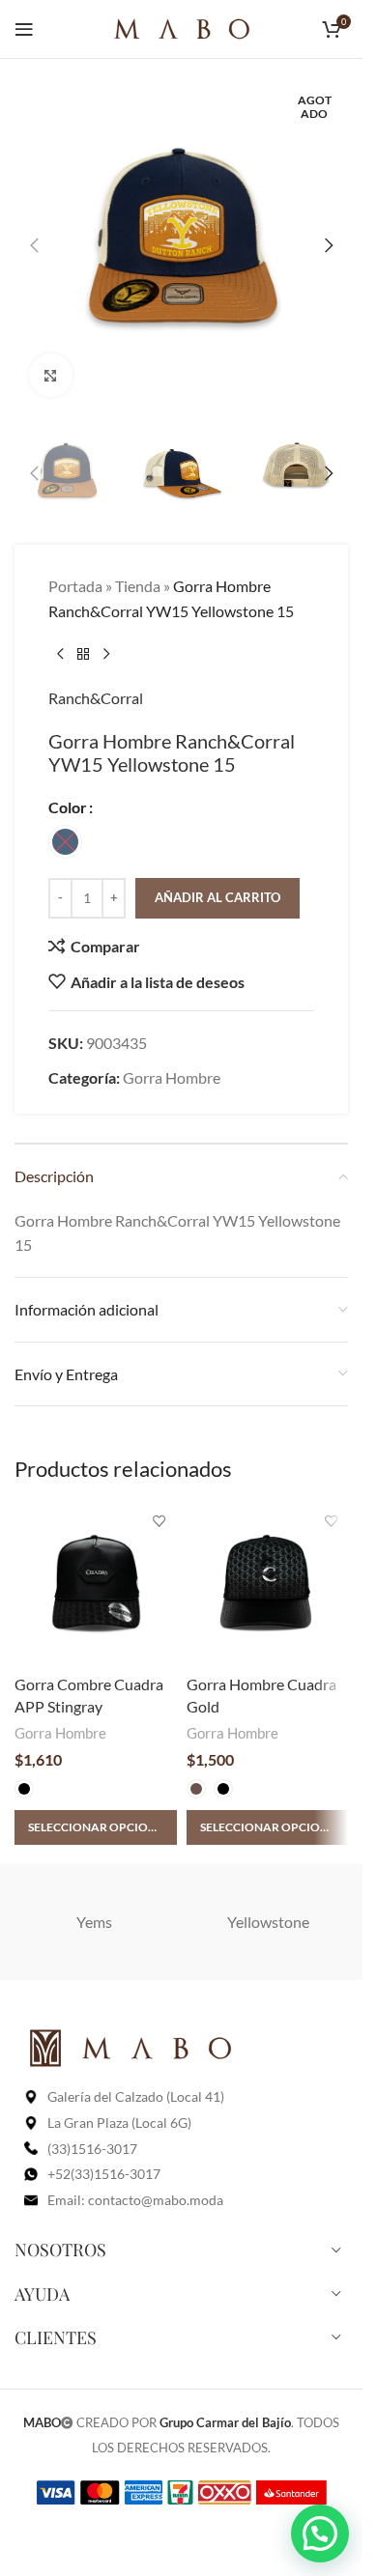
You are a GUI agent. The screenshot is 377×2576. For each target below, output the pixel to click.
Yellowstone (268, 1922)
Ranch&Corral (96, 698)
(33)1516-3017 (92, 2149)
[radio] (65, 842)
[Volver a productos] (83, 655)
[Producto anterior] (60, 655)
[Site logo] (182, 27)
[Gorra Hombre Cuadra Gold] (268, 1585)
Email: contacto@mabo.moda (135, 2200)
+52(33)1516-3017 (104, 2174)
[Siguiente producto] (106, 655)
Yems (94, 1922)
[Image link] (130, 2046)
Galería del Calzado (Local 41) (136, 2096)
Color (68, 807)
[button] (34, 245)
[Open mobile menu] (24, 29)
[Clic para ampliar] (51, 375)
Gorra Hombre (172, 1077)
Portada (75, 586)
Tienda (138, 586)
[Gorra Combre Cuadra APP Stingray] (96, 1585)
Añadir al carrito (217, 897)
